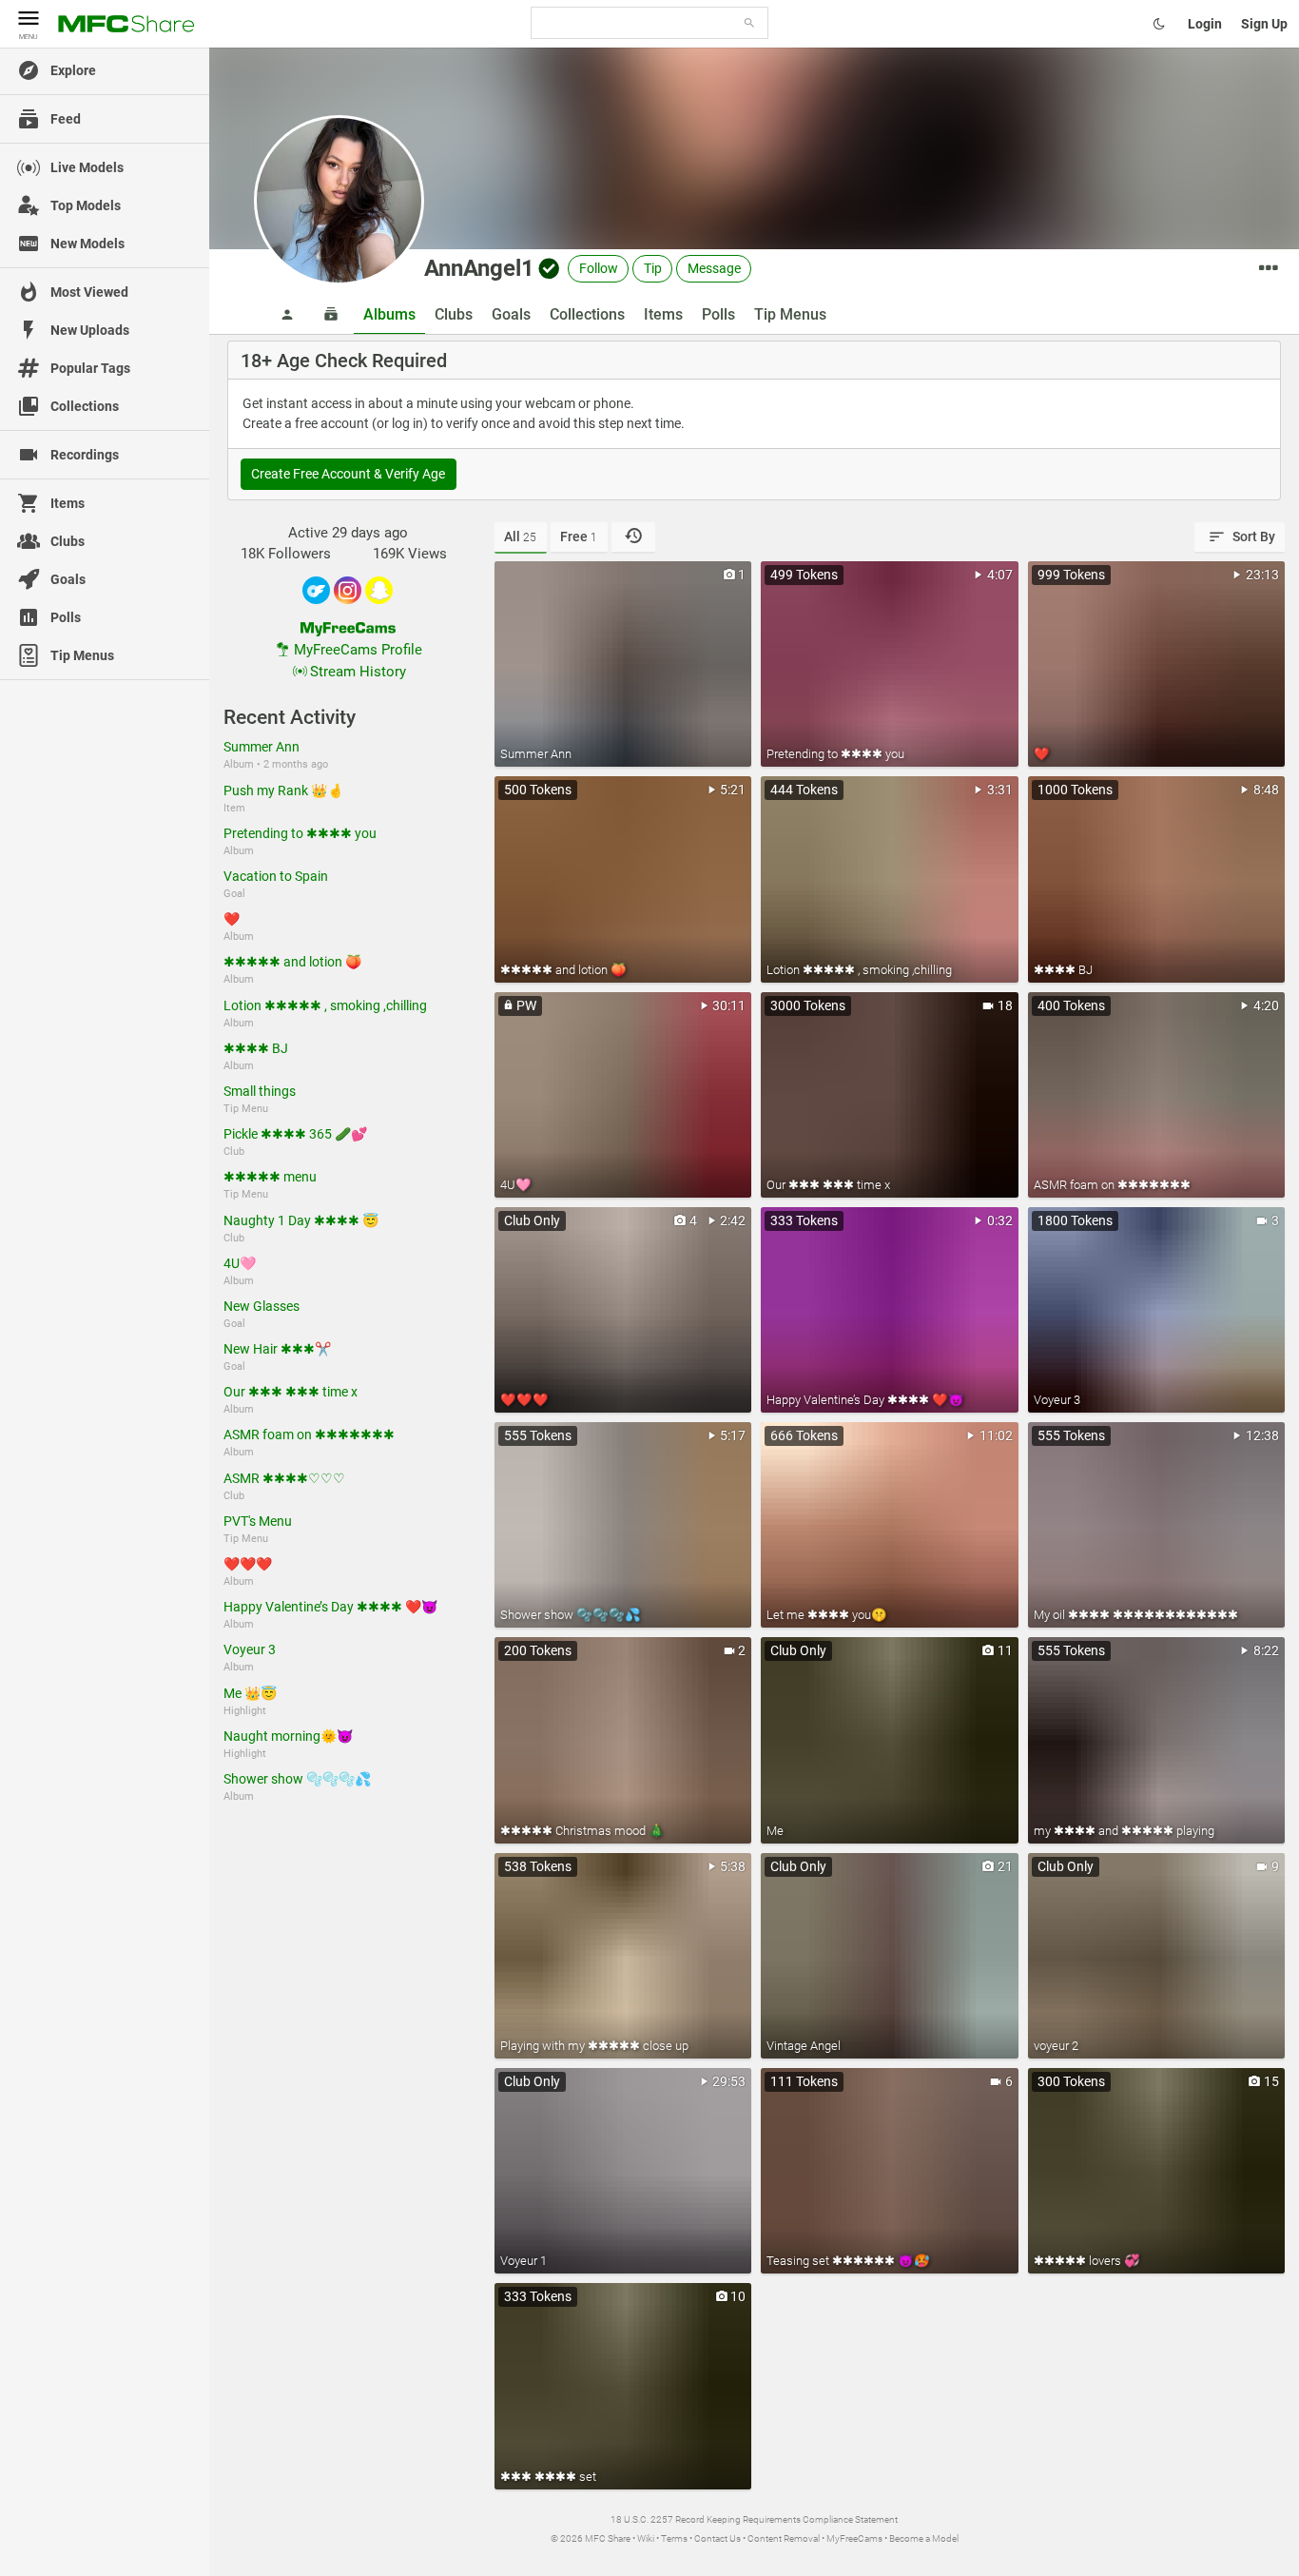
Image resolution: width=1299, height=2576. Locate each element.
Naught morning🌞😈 (288, 1736)
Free (579, 537)
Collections (587, 314)
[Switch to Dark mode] (1159, 24)
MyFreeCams (854, 2538)
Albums (389, 314)
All (520, 537)
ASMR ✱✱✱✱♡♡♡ (284, 1478)
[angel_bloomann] (379, 590)
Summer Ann (262, 747)
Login (1205, 24)
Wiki (646, 2538)
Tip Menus (790, 314)
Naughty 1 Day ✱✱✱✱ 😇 (301, 1220)
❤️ (232, 919)
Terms (674, 2538)
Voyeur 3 (250, 1649)
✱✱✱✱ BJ (256, 1048)
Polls (718, 314)
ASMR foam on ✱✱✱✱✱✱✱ (309, 1434)
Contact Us (717, 2538)
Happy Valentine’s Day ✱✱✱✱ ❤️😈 (330, 1607)
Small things (260, 1091)
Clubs (454, 314)
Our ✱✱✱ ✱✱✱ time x (291, 1392)
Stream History (358, 672)
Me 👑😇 (250, 1693)
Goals (511, 314)
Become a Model (924, 2538)
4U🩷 (240, 1263)
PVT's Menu (258, 1521)
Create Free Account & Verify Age (348, 474)
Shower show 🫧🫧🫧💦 (297, 1779)
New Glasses (262, 1306)
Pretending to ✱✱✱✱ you (300, 833)
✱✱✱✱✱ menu (270, 1177)
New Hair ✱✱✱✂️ (277, 1349)
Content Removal (784, 2538)
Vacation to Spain (276, 876)
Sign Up (1264, 24)
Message (714, 268)
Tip (653, 268)
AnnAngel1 (479, 268)
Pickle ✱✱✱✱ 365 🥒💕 (295, 1134)
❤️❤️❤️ (248, 1564)
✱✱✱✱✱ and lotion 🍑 (292, 962)
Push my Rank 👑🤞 (283, 790)
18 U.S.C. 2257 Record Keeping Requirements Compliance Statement (754, 2519)
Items (663, 314)
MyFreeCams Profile (358, 650)
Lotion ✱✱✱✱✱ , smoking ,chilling (325, 1005)
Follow (599, 268)
